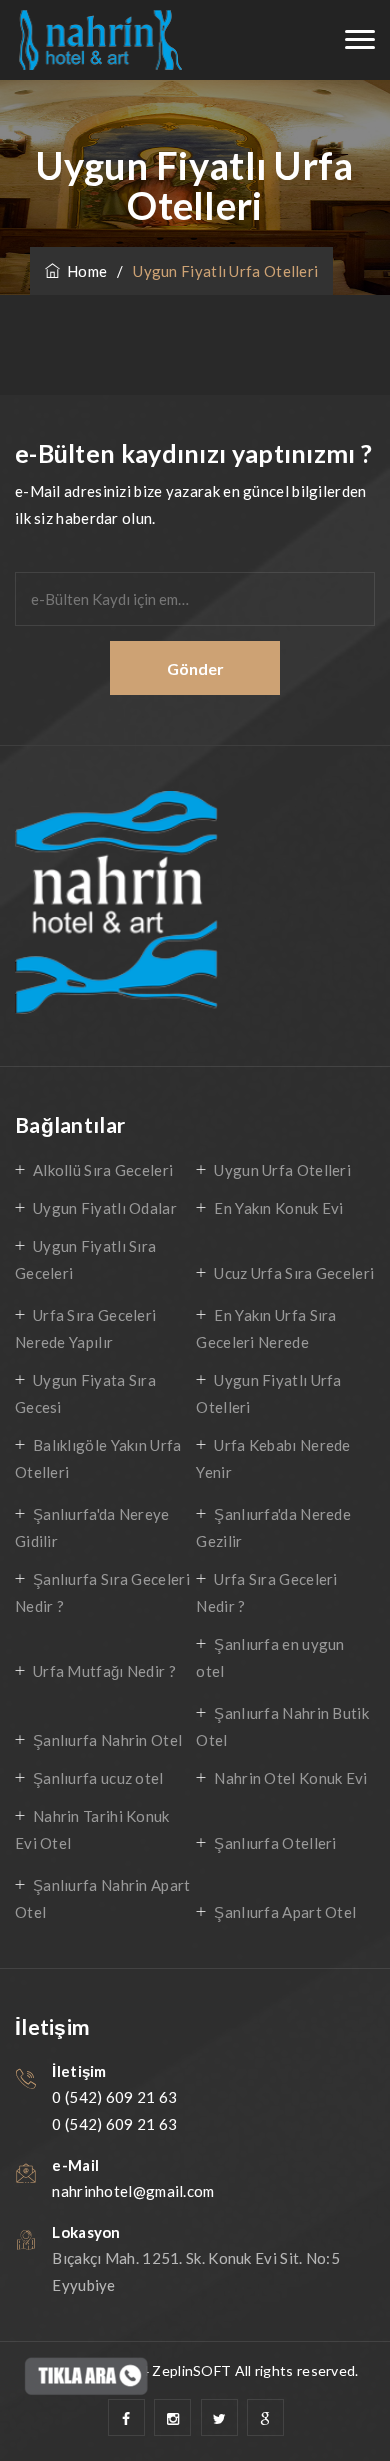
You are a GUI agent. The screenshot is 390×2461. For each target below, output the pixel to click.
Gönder (195, 668)
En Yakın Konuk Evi (278, 1208)
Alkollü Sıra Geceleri (103, 1170)
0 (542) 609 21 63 (114, 2097)
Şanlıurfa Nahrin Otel (107, 1740)
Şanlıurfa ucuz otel (98, 1778)
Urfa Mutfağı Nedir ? (104, 1671)
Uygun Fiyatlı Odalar (105, 1208)
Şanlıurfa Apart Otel (285, 1912)
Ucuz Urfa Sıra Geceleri (294, 1273)
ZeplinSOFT (191, 2370)
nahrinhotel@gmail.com (133, 2191)
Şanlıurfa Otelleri (275, 1843)
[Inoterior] (98, 40)
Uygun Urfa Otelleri (282, 1170)
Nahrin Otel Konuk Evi (290, 1778)
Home (83, 271)
